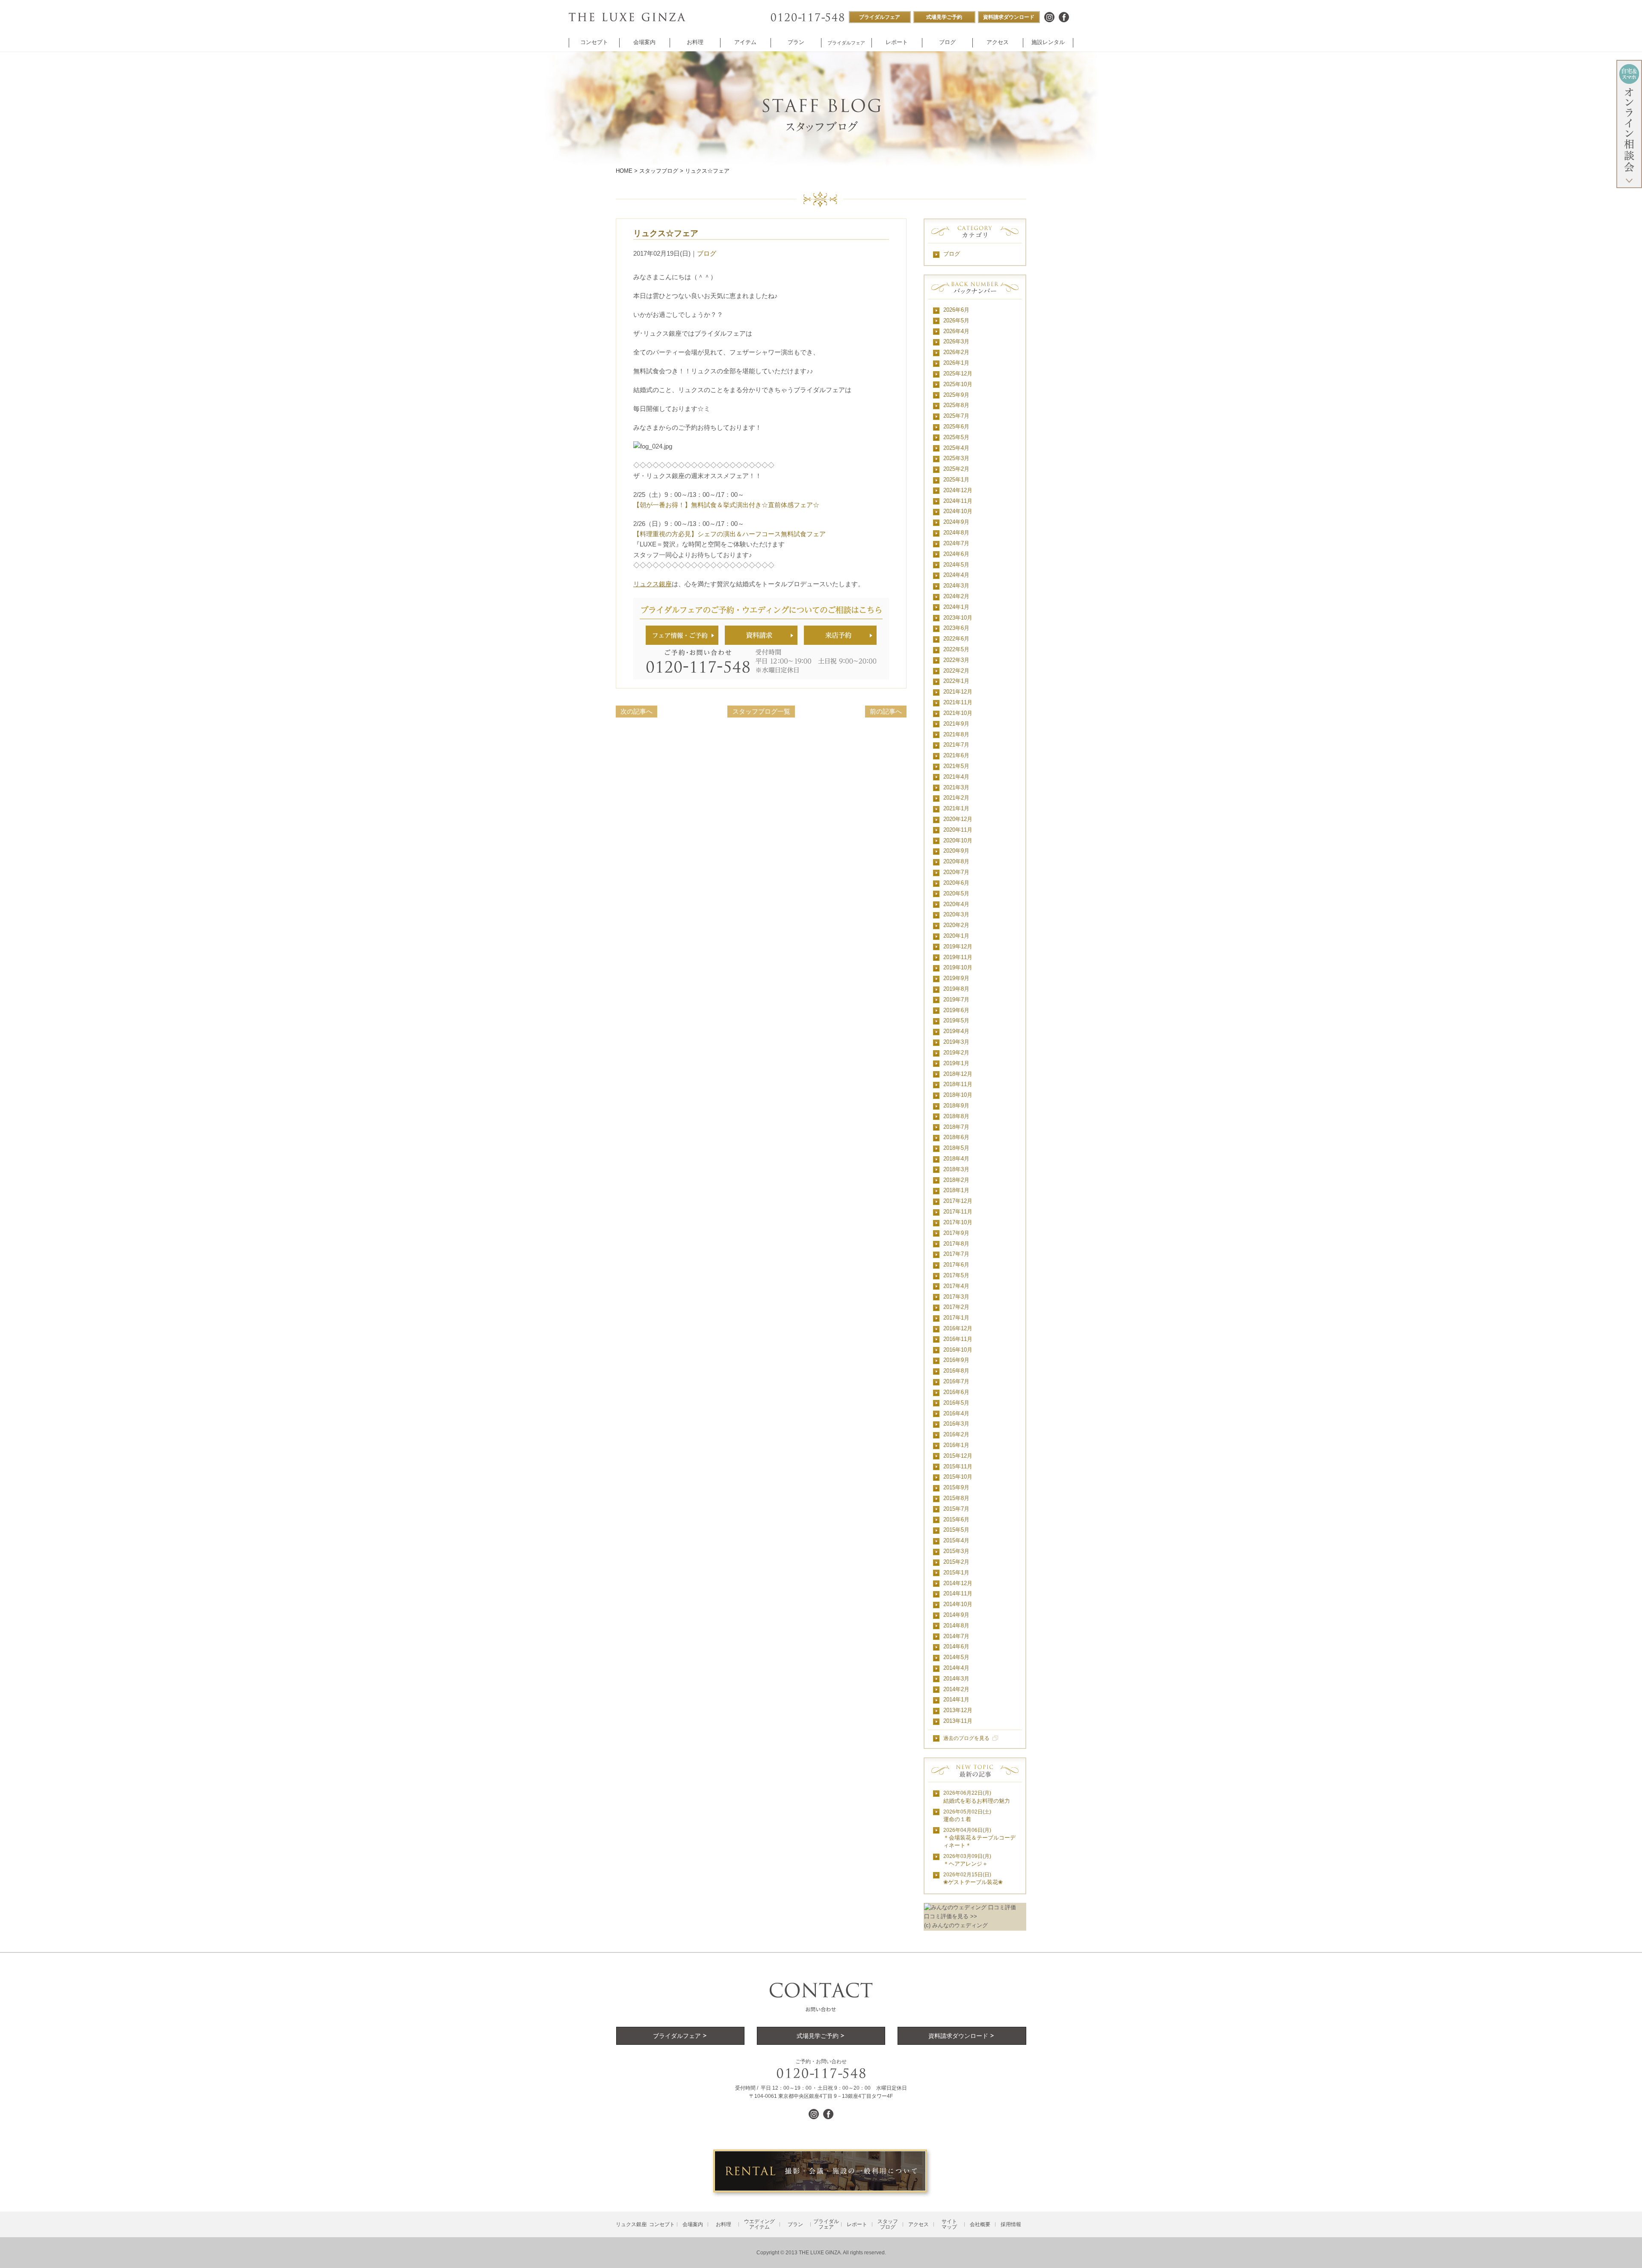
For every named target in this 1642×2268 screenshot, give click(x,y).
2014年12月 (958, 1583)
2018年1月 (956, 1190)
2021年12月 (958, 692)
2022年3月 (956, 660)
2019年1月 (956, 1063)
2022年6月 (956, 639)
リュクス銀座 (653, 584)
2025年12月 (958, 374)
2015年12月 (958, 1456)
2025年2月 (956, 469)
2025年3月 (956, 458)
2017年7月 (956, 1254)
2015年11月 (958, 1466)
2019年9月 (956, 978)
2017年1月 (956, 1318)
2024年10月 (958, 511)
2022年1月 (956, 681)
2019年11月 (958, 957)
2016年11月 (958, 1339)
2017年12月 (958, 1201)
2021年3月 (956, 787)
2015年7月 (956, 1509)
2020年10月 (958, 840)
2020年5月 (956, 893)
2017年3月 (956, 1297)
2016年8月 (956, 1371)
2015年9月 (956, 1487)
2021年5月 (956, 766)
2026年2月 (956, 352)
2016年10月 (958, 1350)
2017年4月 (956, 1286)
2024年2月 (956, 596)
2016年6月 (956, 1392)
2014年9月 (956, 1615)
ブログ (707, 253)
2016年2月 (956, 1434)
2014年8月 (956, 1626)
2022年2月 (956, 671)
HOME (624, 171)
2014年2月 (956, 1689)
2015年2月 (956, 1562)
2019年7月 (956, 1000)
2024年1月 (956, 607)
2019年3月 (956, 1042)
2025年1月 (956, 480)
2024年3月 (956, 586)
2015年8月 (956, 1498)
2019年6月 (956, 1010)
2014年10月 (958, 1604)
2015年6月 (956, 1519)
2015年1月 (956, 1573)
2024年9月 (956, 522)
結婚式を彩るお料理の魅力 (977, 1797)
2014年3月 (956, 1679)
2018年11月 (958, 1084)
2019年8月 (956, 989)
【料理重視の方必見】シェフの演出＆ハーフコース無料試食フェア (729, 534)
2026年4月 (956, 331)
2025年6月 (956, 427)
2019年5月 (956, 1020)
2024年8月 (956, 533)
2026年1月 (956, 363)
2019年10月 (958, 967)
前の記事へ (886, 711)
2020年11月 (958, 830)
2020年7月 (956, 872)
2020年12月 (958, 819)
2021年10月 (958, 713)
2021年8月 (956, 734)
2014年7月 (956, 1636)
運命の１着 (967, 1816)
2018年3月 (956, 1169)
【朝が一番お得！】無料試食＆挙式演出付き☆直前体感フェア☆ (726, 505)
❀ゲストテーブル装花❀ (973, 1878)
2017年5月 (956, 1275)
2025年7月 (956, 416)
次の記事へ (636, 711)
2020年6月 (956, 883)
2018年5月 (956, 1148)
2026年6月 (956, 310)
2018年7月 (956, 1127)
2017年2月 (956, 1307)
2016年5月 (956, 1403)
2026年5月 (956, 320)
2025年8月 (956, 405)
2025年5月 (956, 437)
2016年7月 (956, 1381)
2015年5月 (956, 1530)
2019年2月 (956, 1053)
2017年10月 (958, 1222)
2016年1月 (956, 1445)
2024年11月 (958, 501)
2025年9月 (956, 395)
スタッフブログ (659, 171)
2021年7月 (956, 745)
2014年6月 (956, 1646)
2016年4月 (956, 1413)
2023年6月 (956, 628)
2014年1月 (956, 1700)
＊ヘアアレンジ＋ (967, 1860)
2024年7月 (956, 543)
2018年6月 (956, 1137)
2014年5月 (956, 1657)
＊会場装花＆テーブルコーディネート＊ (979, 1838)
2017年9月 (956, 1233)
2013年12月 (958, 1710)
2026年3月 (956, 341)
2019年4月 (956, 1031)
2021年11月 (958, 702)
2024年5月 (956, 565)
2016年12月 (958, 1328)
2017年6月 (956, 1265)
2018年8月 (956, 1116)
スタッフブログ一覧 (761, 711)
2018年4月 (956, 1159)
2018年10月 (958, 1095)
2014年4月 (956, 1668)
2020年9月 (956, 851)
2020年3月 (956, 914)
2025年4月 (956, 448)
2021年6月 (956, 755)
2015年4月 (956, 1540)
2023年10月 (958, 618)
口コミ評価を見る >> (951, 1916)
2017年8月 (956, 1244)
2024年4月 (956, 575)
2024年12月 (958, 490)
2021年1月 (956, 808)
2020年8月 (956, 861)
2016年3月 (956, 1424)
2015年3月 (956, 1551)
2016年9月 (956, 1360)
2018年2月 (956, 1180)
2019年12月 (958, 946)
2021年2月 (956, 798)
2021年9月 (956, 724)
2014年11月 (958, 1593)
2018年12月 (958, 1074)
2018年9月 (956, 1106)
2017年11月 (958, 1212)
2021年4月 (956, 777)
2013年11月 (958, 1721)
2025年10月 (958, 384)
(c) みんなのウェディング (956, 1925)
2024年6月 (956, 554)
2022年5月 (956, 649)
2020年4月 (956, 904)
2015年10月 (958, 1477)
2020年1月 (956, 936)
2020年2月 (956, 925)
